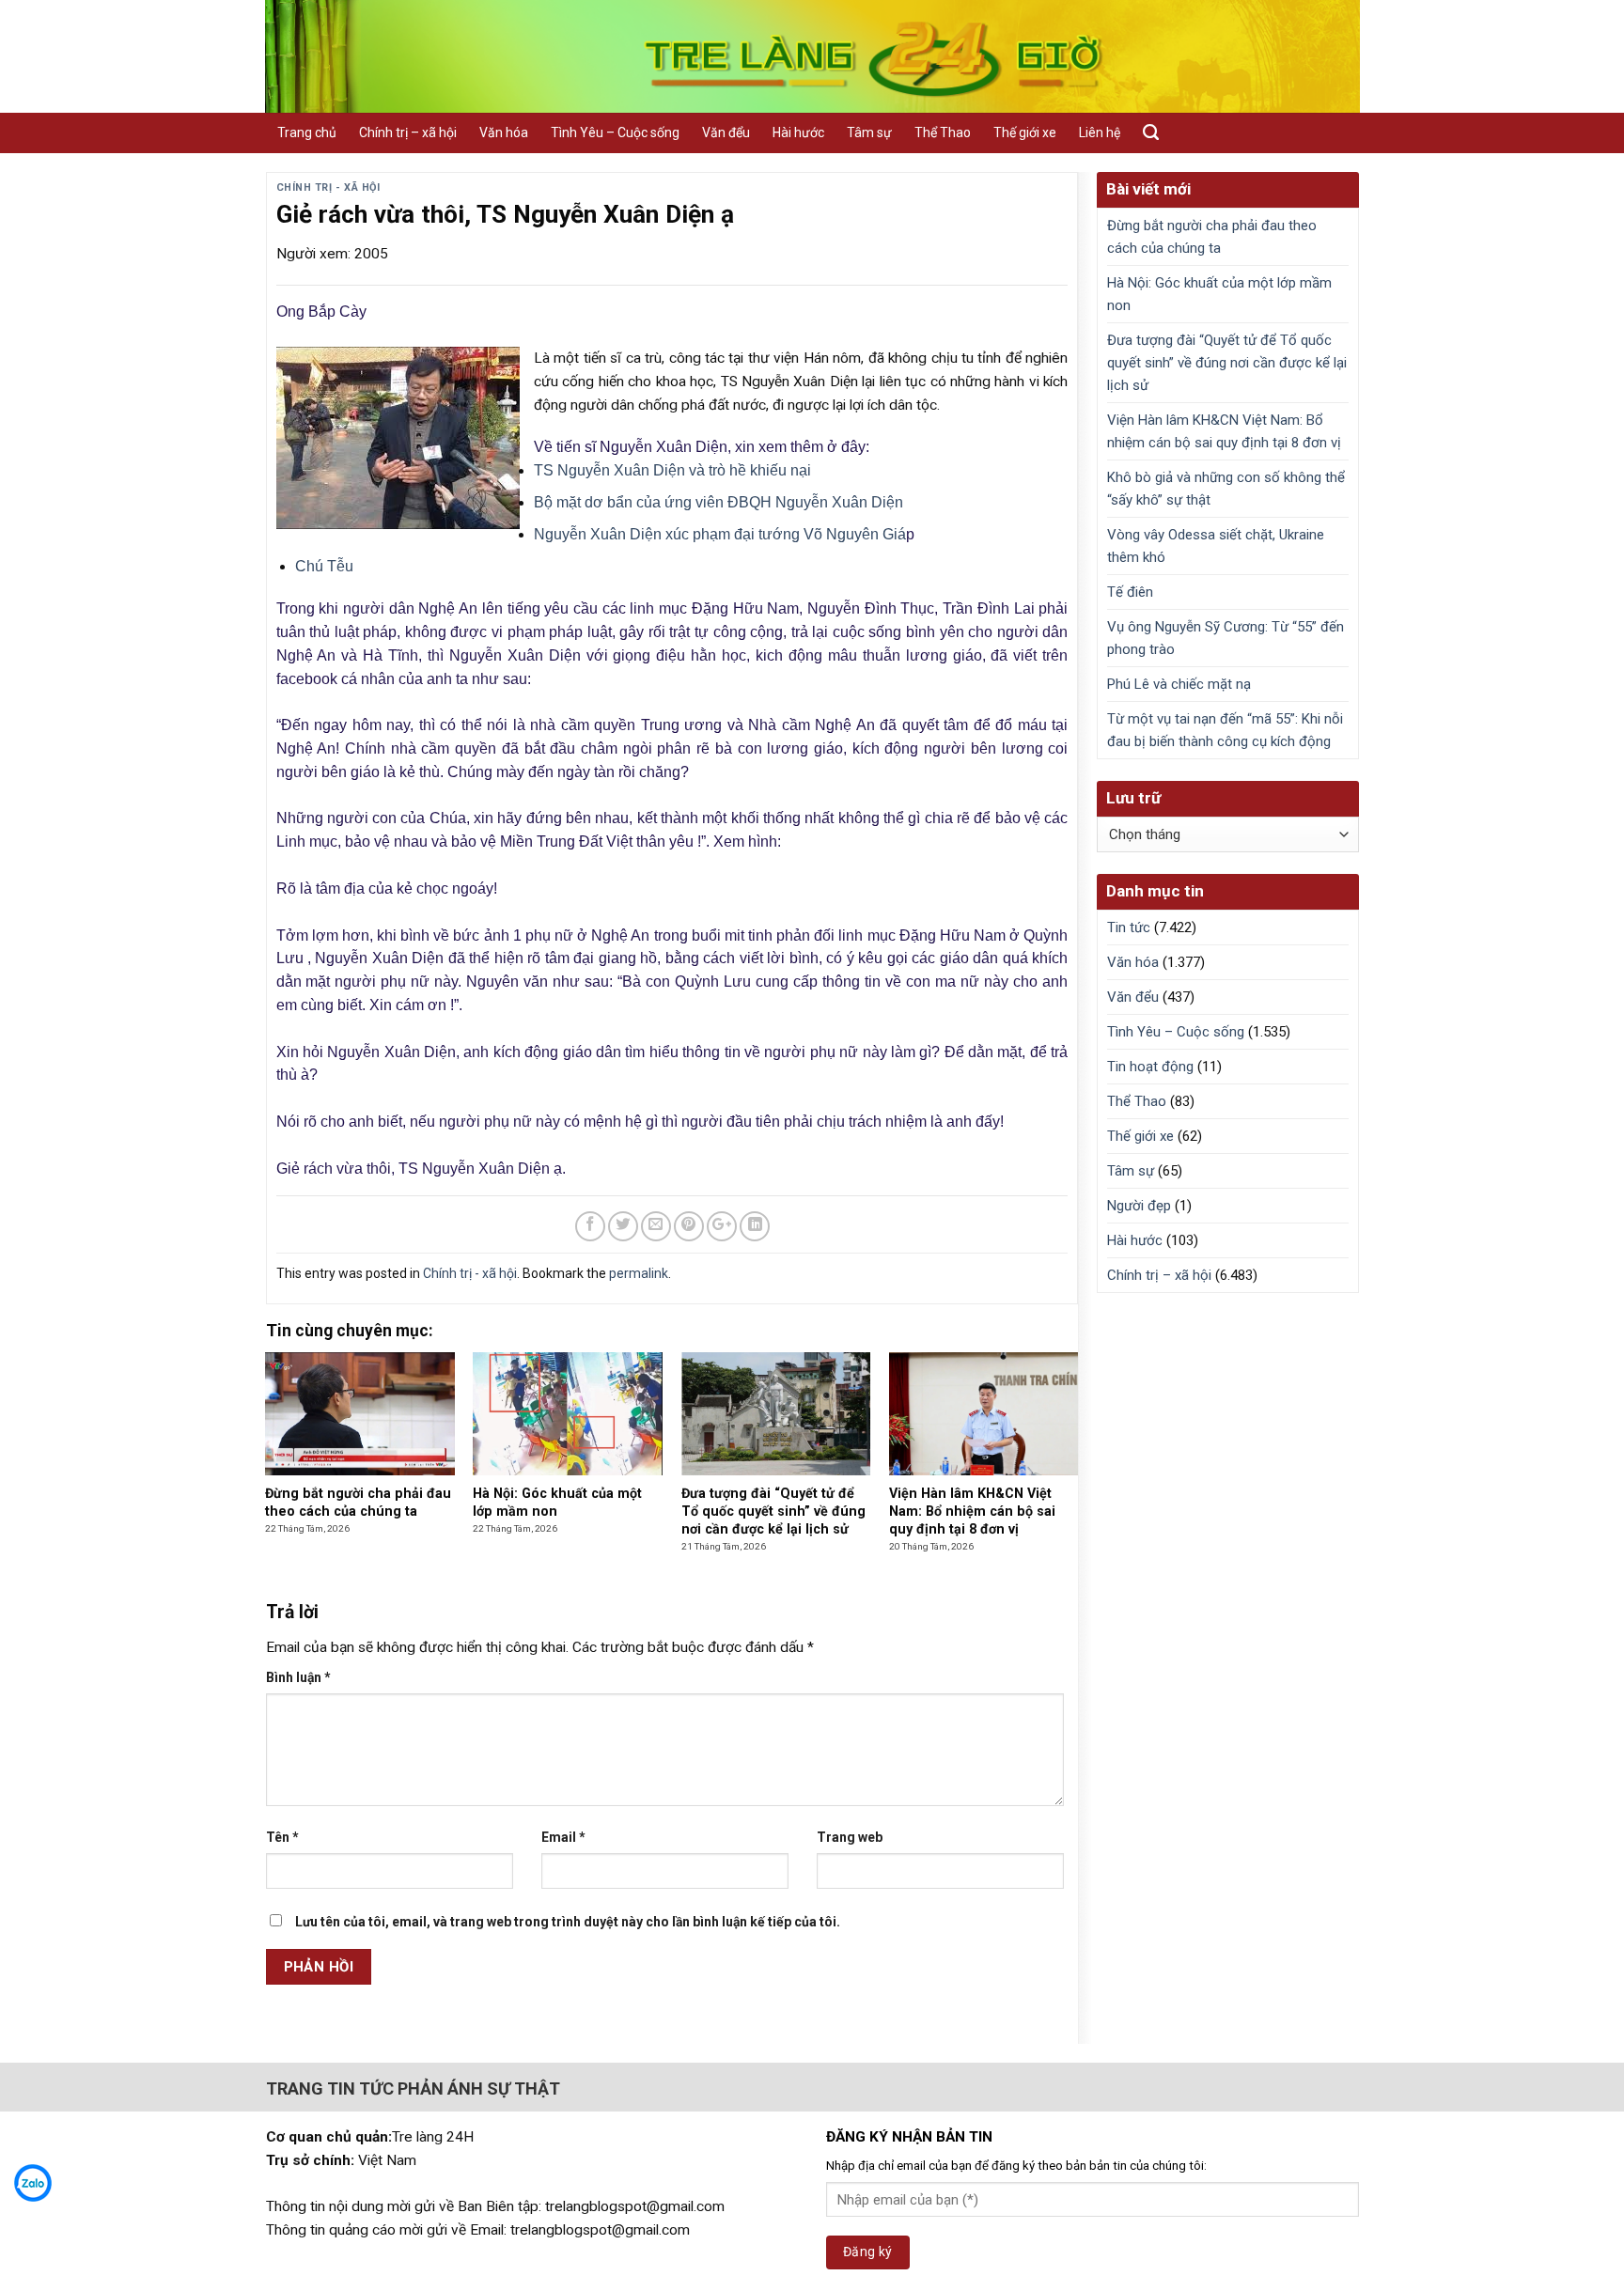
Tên (282, 1837)
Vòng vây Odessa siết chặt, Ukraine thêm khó (1216, 546)
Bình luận (298, 1677)
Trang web (850, 1837)
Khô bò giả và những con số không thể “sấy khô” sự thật (1226, 489)
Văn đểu (726, 132)
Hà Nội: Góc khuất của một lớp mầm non (1219, 294)
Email (563, 1837)
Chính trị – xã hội (408, 132)
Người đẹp (1139, 1206)
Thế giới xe (1025, 132)
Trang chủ (307, 132)
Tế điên (1130, 592)
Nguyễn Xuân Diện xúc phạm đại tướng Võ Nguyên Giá (720, 534)
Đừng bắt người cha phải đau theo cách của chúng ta (1212, 237)
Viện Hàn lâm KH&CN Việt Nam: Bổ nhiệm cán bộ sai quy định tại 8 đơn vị (1224, 431)
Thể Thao (943, 132)
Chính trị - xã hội (328, 187)
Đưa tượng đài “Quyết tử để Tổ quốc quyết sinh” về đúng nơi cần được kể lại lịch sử (1227, 363)
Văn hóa (504, 132)
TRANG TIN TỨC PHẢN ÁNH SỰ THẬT (413, 2088)
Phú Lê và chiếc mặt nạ (1179, 684)
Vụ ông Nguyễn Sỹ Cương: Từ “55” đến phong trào (1226, 638)
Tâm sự (869, 132)
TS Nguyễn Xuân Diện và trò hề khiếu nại (672, 470)
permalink (639, 1273)
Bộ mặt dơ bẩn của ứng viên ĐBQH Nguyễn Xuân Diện (718, 502)
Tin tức (1129, 927)
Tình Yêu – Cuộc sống (615, 132)
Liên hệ (1100, 132)
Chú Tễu (324, 566)
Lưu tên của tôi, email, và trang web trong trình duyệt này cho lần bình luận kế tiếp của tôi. (568, 1922)
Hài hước (798, 132)
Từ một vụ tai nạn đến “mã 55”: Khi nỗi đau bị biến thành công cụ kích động (1225, 730)
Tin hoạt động (1150, 1067)
